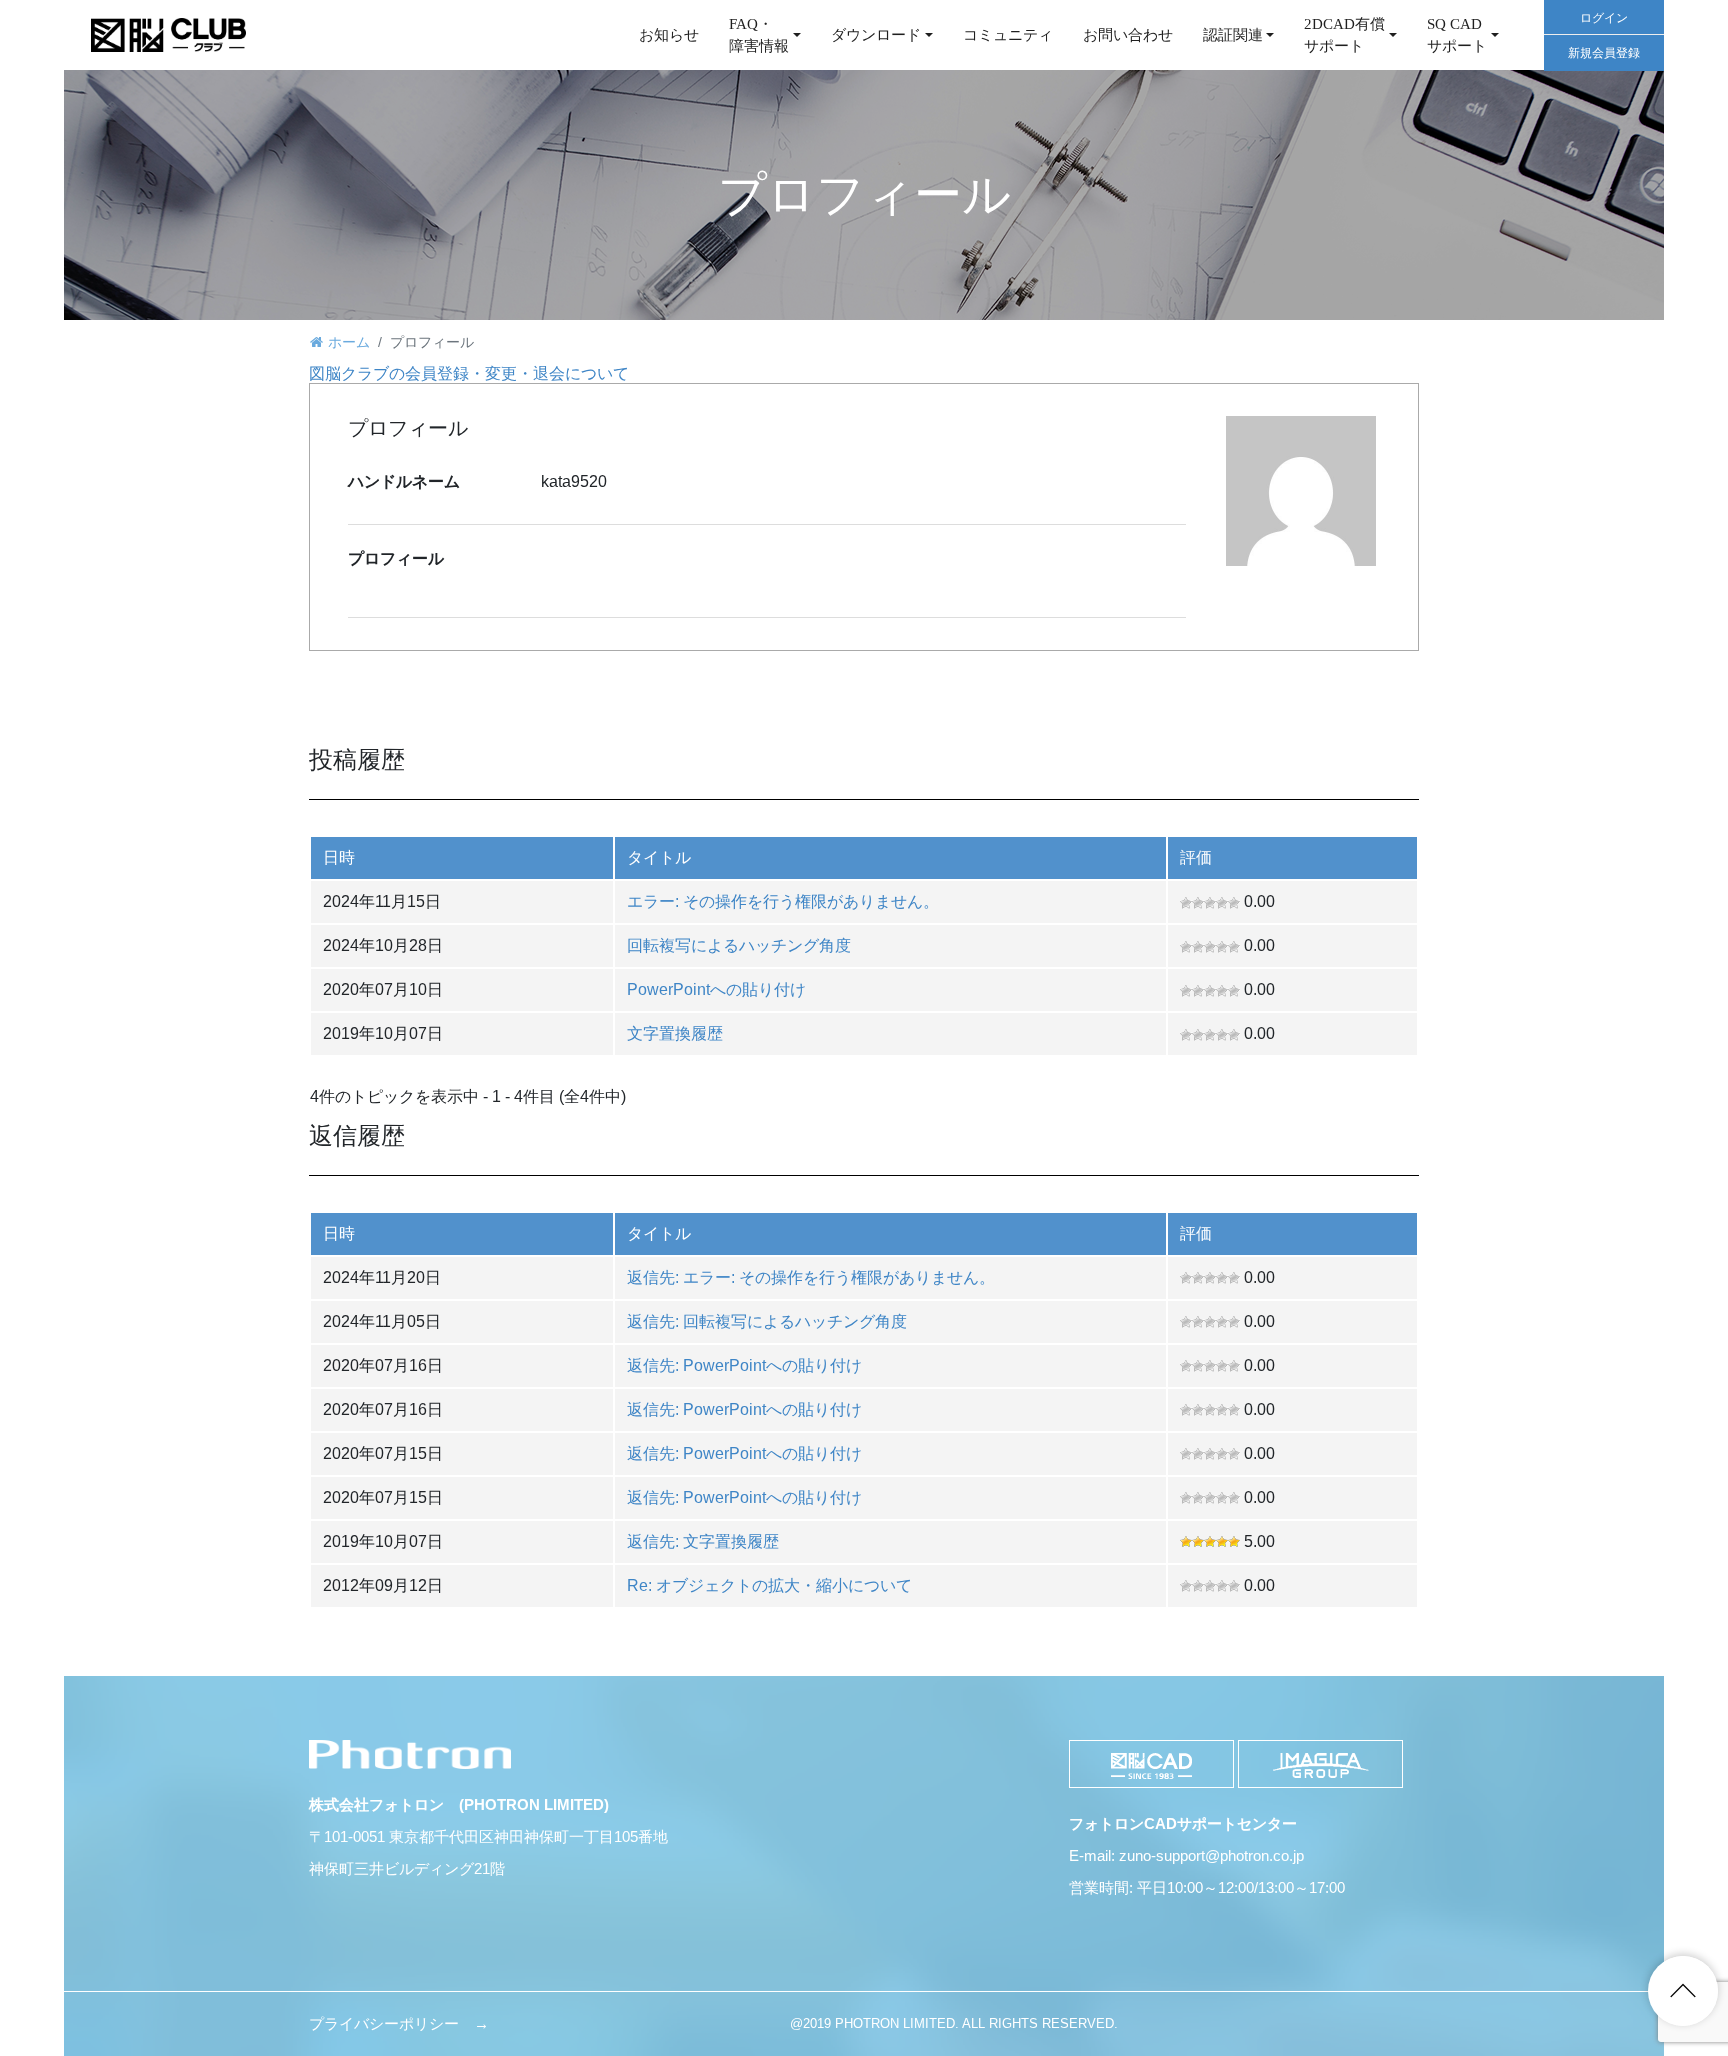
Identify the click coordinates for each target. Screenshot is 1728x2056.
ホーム (349, 342)
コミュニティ (1008, 35)
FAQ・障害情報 (759, 35)
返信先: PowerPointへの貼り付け (744, 1365)
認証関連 (1233, 35)
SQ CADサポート (1457, 35)
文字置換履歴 (675, 1033)
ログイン (1604, 18)
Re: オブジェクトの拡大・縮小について (769, 1585)
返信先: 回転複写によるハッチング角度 (767, 1321)
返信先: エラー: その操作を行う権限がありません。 (811, 1277)
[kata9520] (1303, 489)
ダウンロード (876, 35)
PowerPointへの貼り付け (716, 989)
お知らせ (669, 35)
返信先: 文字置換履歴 (703, 1541)
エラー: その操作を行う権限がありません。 (783, 901)
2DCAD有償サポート (1344, 35)
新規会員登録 (1604, 53)
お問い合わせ (1128, 35)
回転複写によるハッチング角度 (739, 945)
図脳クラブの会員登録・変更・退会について (469, 373)
